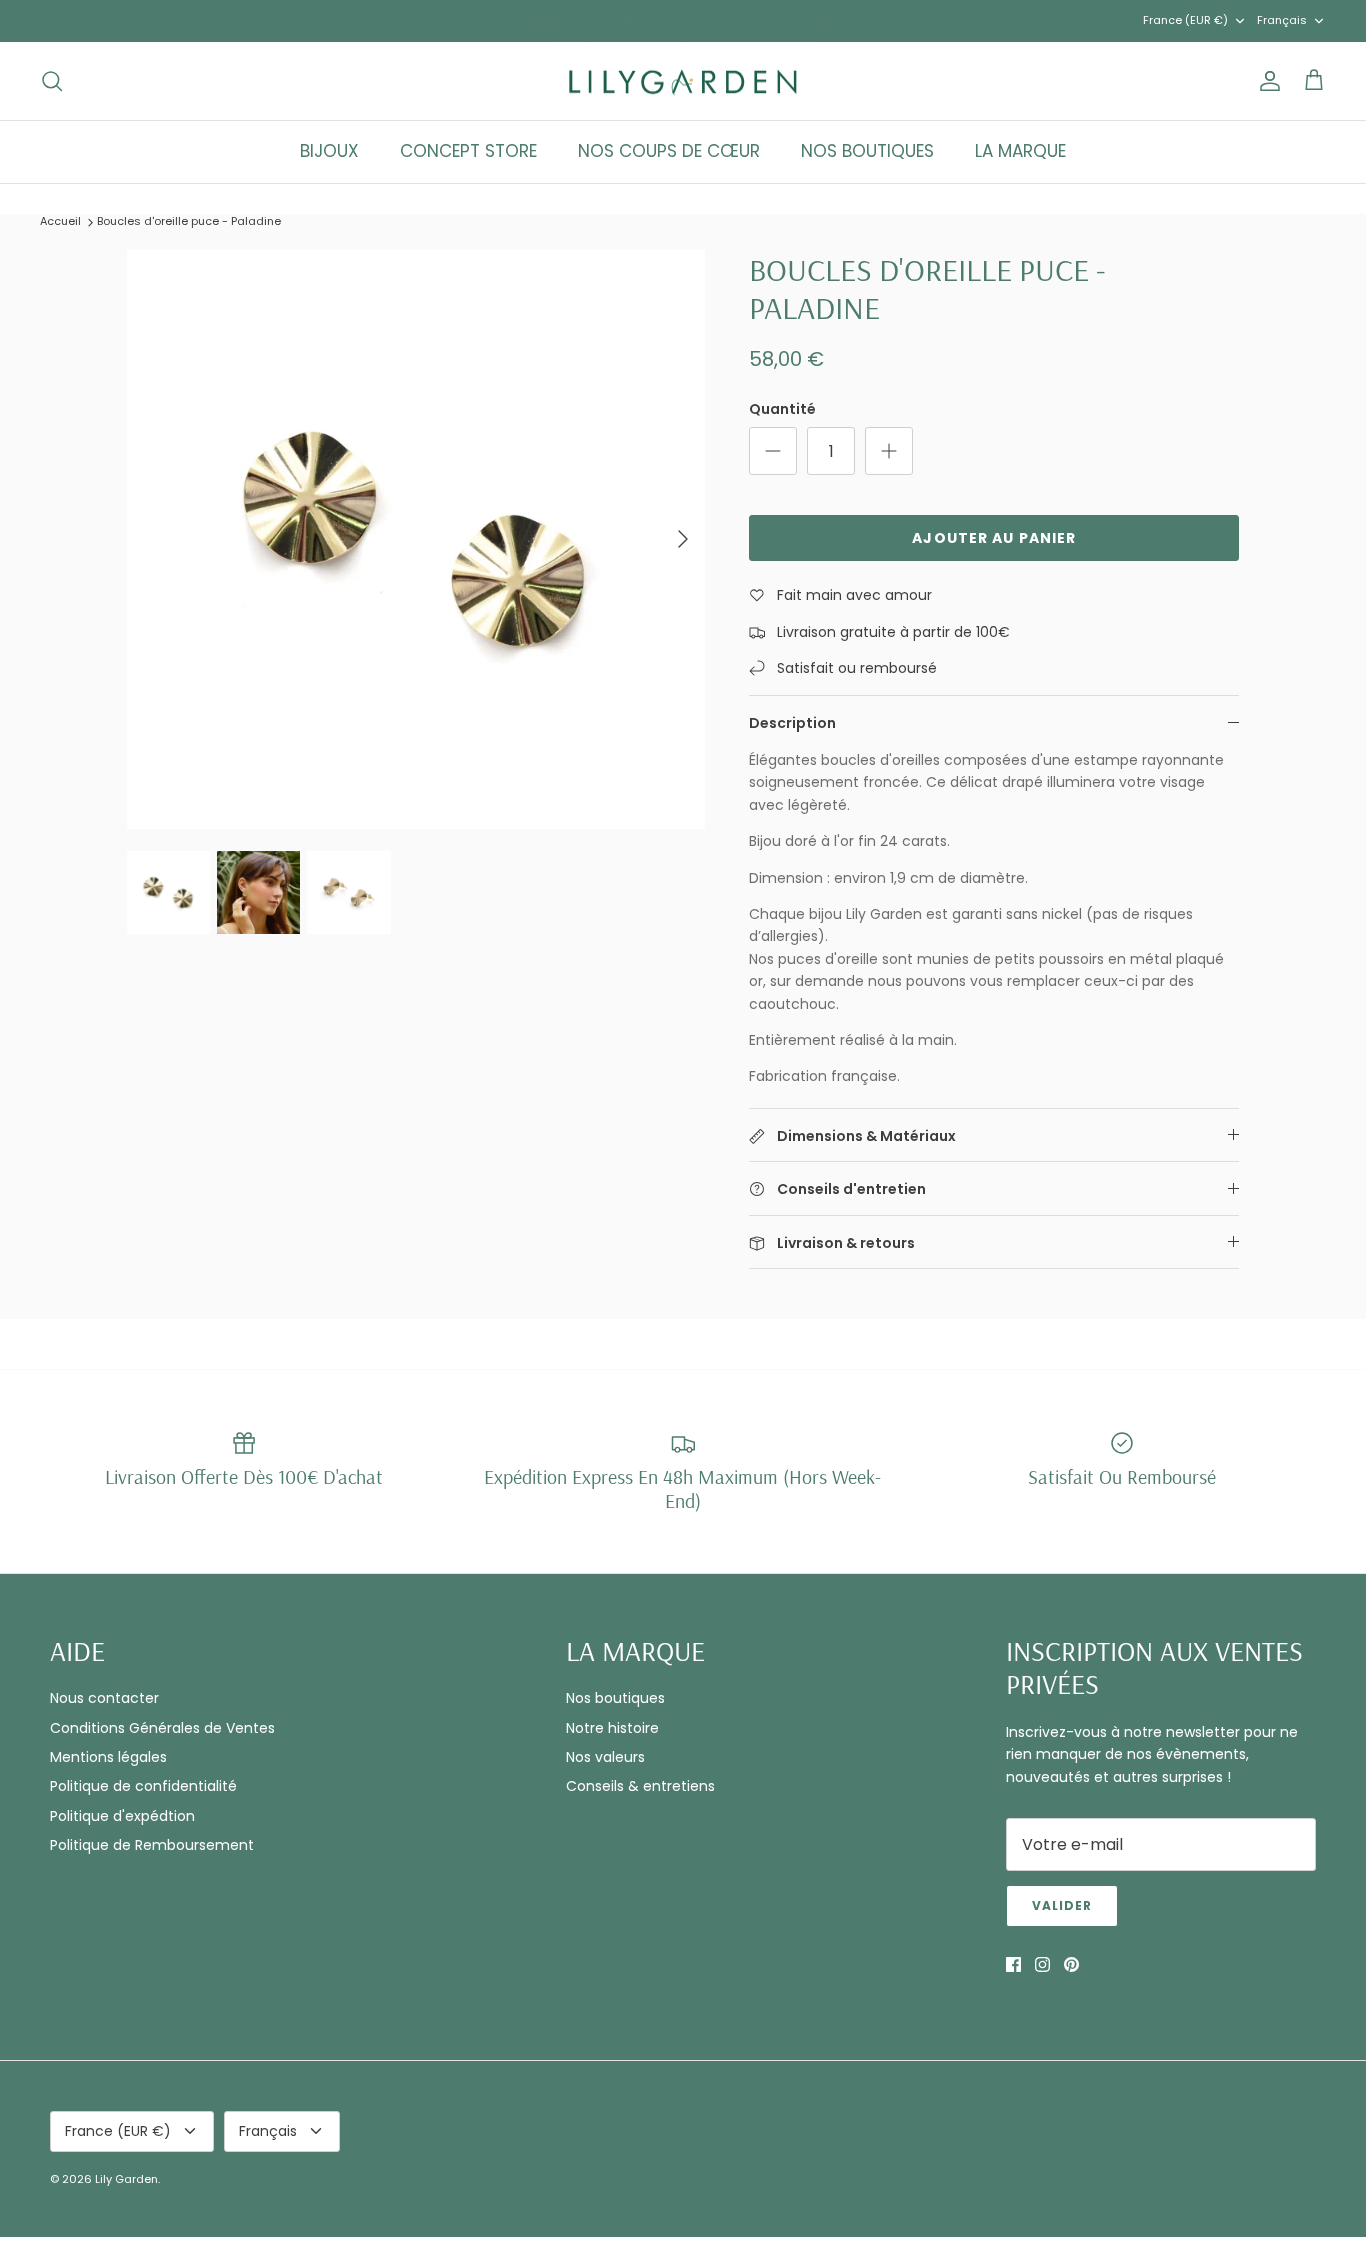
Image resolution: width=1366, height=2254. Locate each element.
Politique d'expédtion (122, 1816)
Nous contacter (104, 1698)
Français (1282, 20)
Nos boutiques (615, 1698)
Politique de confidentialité (143, 1786)
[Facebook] (1013, 1964)
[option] (416, 539)
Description (792, 723)
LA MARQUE (1020, 151)
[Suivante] (683, 539)
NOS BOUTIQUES (867, 151)
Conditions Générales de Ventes (162, 1728)
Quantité (782, 409)
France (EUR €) (1185, 20)
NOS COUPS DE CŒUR (669, 151)
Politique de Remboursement (152, 1845)
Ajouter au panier (994, 538)
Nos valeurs (605, 1757)
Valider (1062, 1905)
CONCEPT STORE (468, 151)
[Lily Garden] (683, 81)
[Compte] (1266, 81)
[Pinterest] (1071, 1964)
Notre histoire (612, 1728)
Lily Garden (126, 2179)
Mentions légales (108, 1757)
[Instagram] (1042, 1964)
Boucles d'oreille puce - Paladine (189, 221)
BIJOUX (329, 151)
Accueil (60, 221)
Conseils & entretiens (640, 1786)
